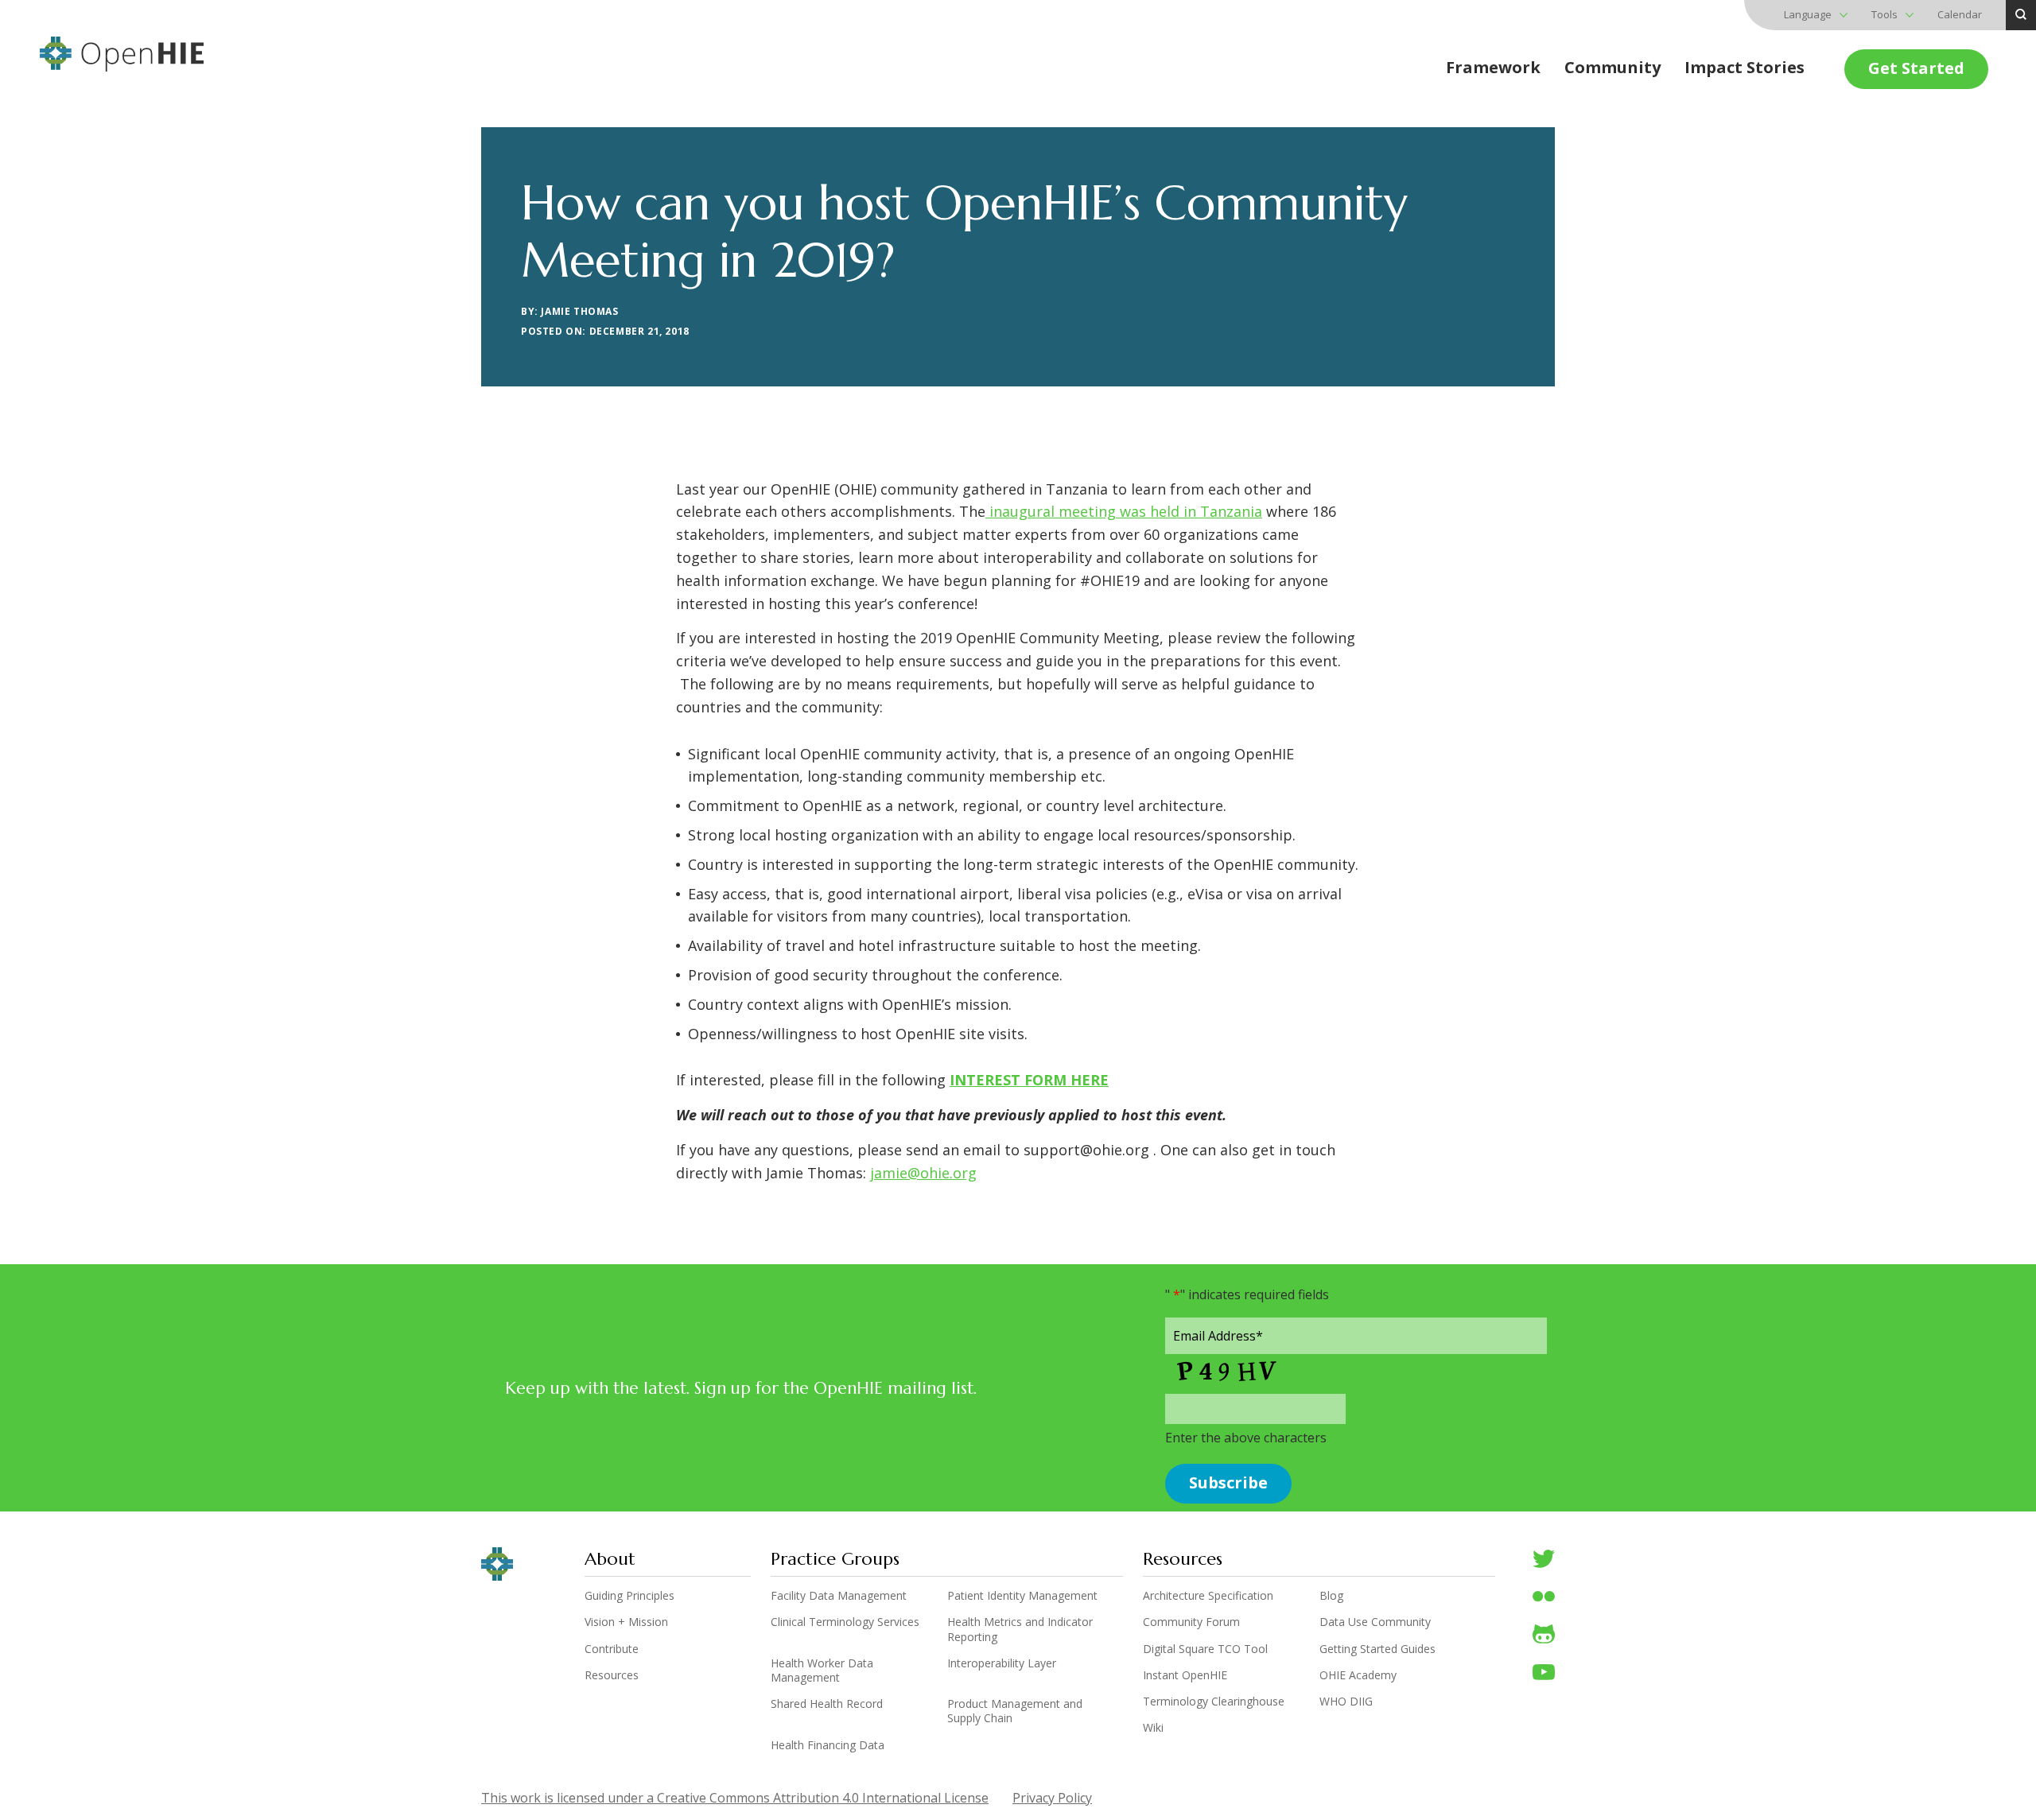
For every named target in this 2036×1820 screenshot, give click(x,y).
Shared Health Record (827, 1704)
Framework (1493, 67)
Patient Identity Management (1022, 1596)
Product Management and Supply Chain (1015, 1711)
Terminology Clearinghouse (1214, 1702)
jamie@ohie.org (923, 1173)
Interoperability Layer (1002, 1663)
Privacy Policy (1052, 1798)
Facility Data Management (839, 1596)
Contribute (612, 1649)
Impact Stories (1745, 67)
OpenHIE (122, 54)
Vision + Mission (626, 1622)
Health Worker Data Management (822, 1671)
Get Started (1916, 68)
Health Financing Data (828, 1745)
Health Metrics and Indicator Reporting (1020, 1629)
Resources (612, 1675)
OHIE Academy (1358, 1675)
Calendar (1960, 14)
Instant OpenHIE (1185, 1675)
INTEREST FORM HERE (1029, 1080)
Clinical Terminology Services (845, 1622)
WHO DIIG (1346, 1702)
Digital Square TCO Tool (1205, 1649)
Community (1612, 67)
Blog (1331, 1596)
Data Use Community (1375, 1622)
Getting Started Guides (1377, 1649)
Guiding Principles (629, 1596)
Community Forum (1191, 1622)
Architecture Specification (1208, 1596)
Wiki (1153, 1728)
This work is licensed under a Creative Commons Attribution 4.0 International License (735, 1798)
